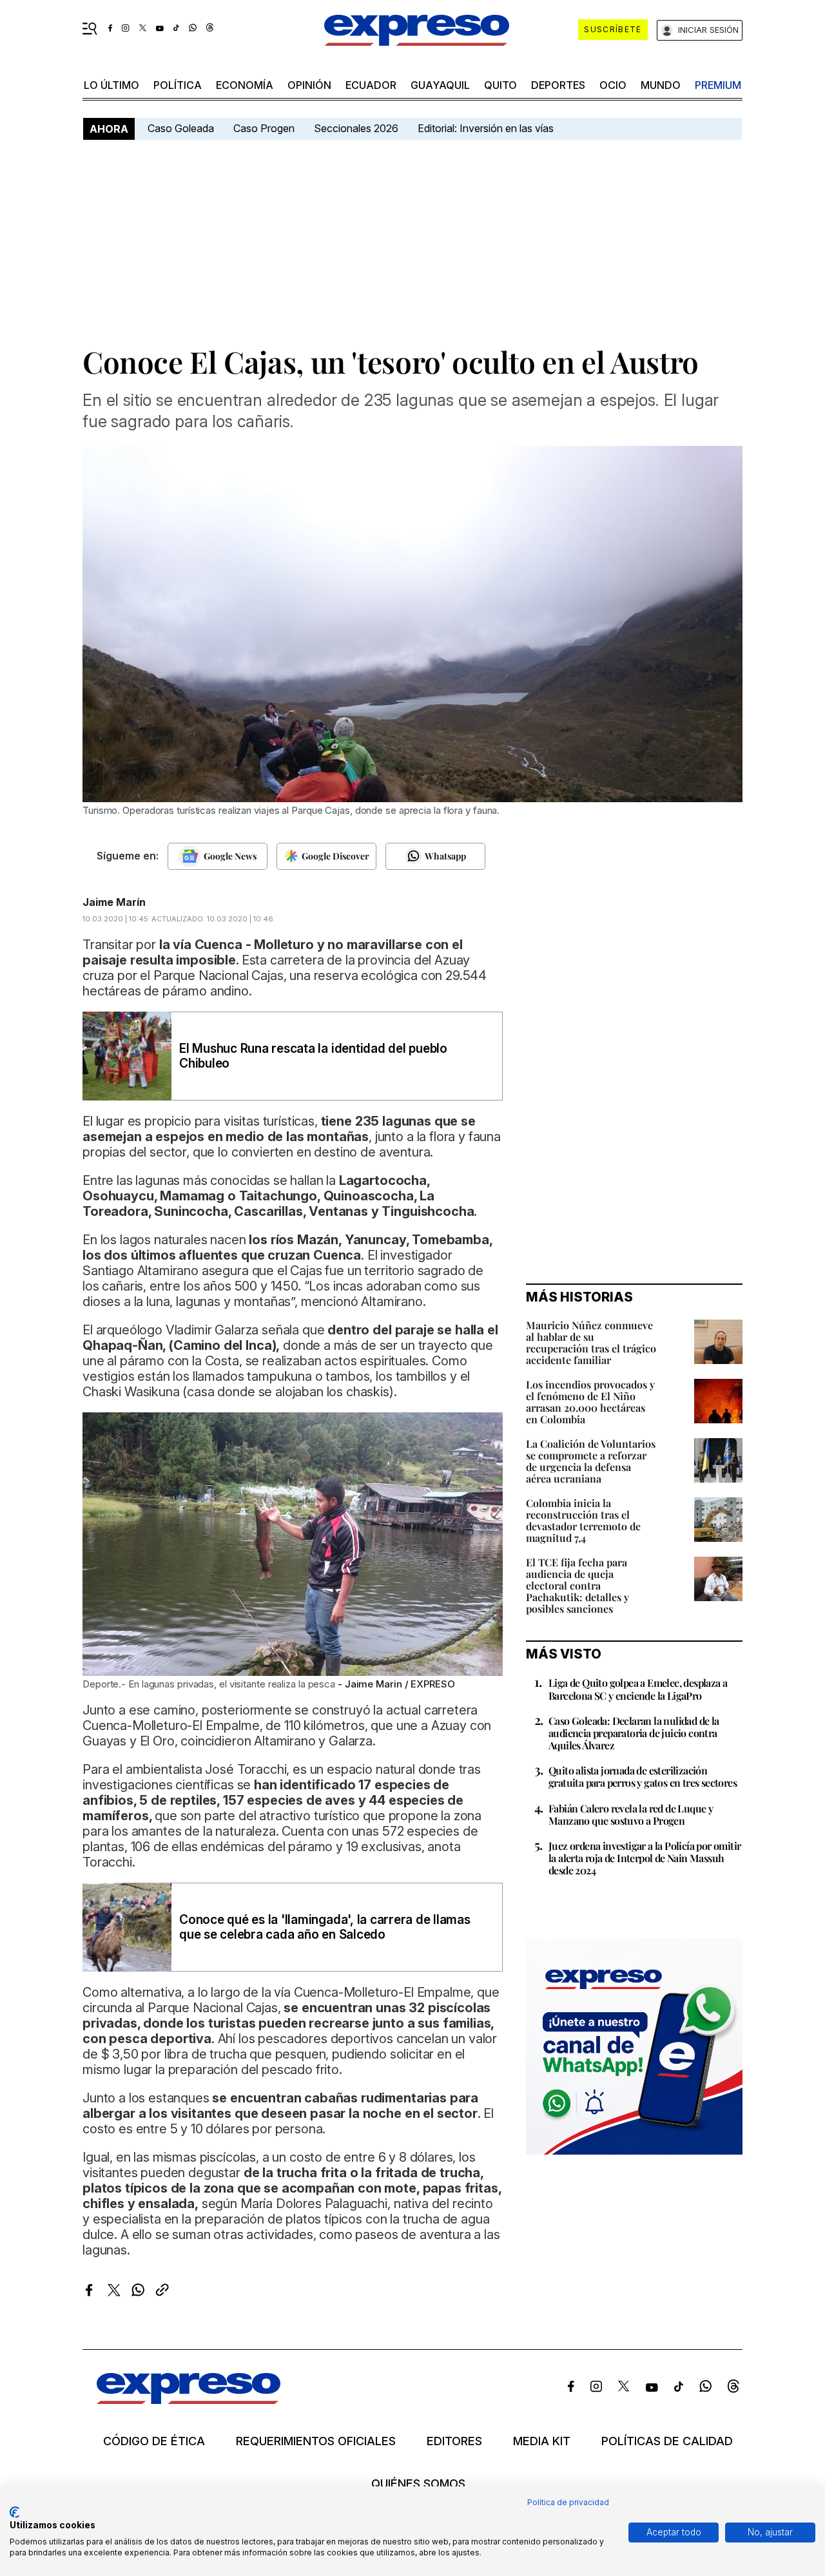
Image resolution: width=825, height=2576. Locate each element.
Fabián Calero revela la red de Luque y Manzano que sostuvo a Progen (631, 1814)
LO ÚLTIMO (112, 85)
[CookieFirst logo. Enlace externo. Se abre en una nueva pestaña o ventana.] (15, 2512)
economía (245, 85)
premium (718, 85)
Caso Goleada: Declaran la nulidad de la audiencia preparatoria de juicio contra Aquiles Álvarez (634, 1733)
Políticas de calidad (667, 2441)
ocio (613, 85)
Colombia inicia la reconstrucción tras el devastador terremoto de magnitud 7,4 (583, 1520)
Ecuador (371, 85)
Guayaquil (440, 85)
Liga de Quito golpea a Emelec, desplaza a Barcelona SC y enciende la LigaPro (638, 1689)
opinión (309, 85)
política (178, 85)
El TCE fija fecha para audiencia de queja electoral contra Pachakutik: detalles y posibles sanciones (577, 1585)
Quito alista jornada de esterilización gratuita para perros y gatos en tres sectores (643, 1776)
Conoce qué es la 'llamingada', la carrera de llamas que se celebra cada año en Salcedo (325, 1927)
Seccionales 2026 (356, 128)
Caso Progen (264, 128)
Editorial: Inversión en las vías (486, 128)
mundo (661, 85)
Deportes (558, 85)
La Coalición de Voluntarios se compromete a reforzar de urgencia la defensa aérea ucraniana (591, 1461)
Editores (454, 2441)
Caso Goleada (181, 128)
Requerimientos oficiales (316, 2441)
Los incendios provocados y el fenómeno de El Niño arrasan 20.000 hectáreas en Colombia (590, 1402)
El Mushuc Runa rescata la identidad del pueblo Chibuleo (313, 1056)
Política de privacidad (568, 2502)
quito (500, 85)
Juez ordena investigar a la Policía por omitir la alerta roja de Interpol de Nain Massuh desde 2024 (645, 1858)
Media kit (542, 2441)
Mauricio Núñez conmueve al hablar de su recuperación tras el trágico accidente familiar (591, 1342)
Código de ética (154, 2441)
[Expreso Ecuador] (189, 2400)
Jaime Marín (114, 902)
